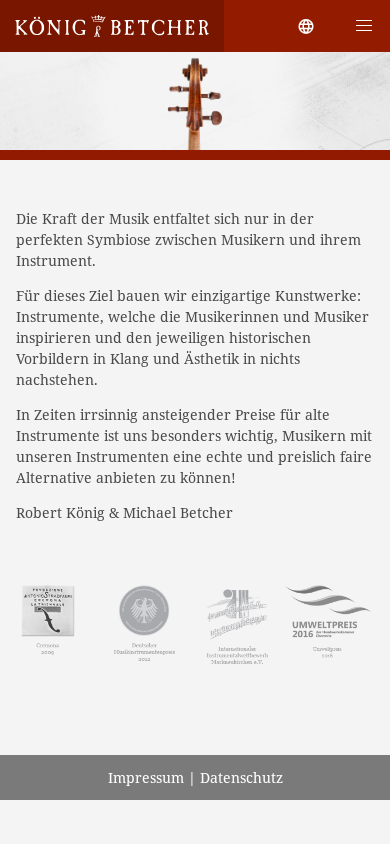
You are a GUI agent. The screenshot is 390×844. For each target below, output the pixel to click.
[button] (364, 26)
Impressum (146, 777)
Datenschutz (241, 777)
